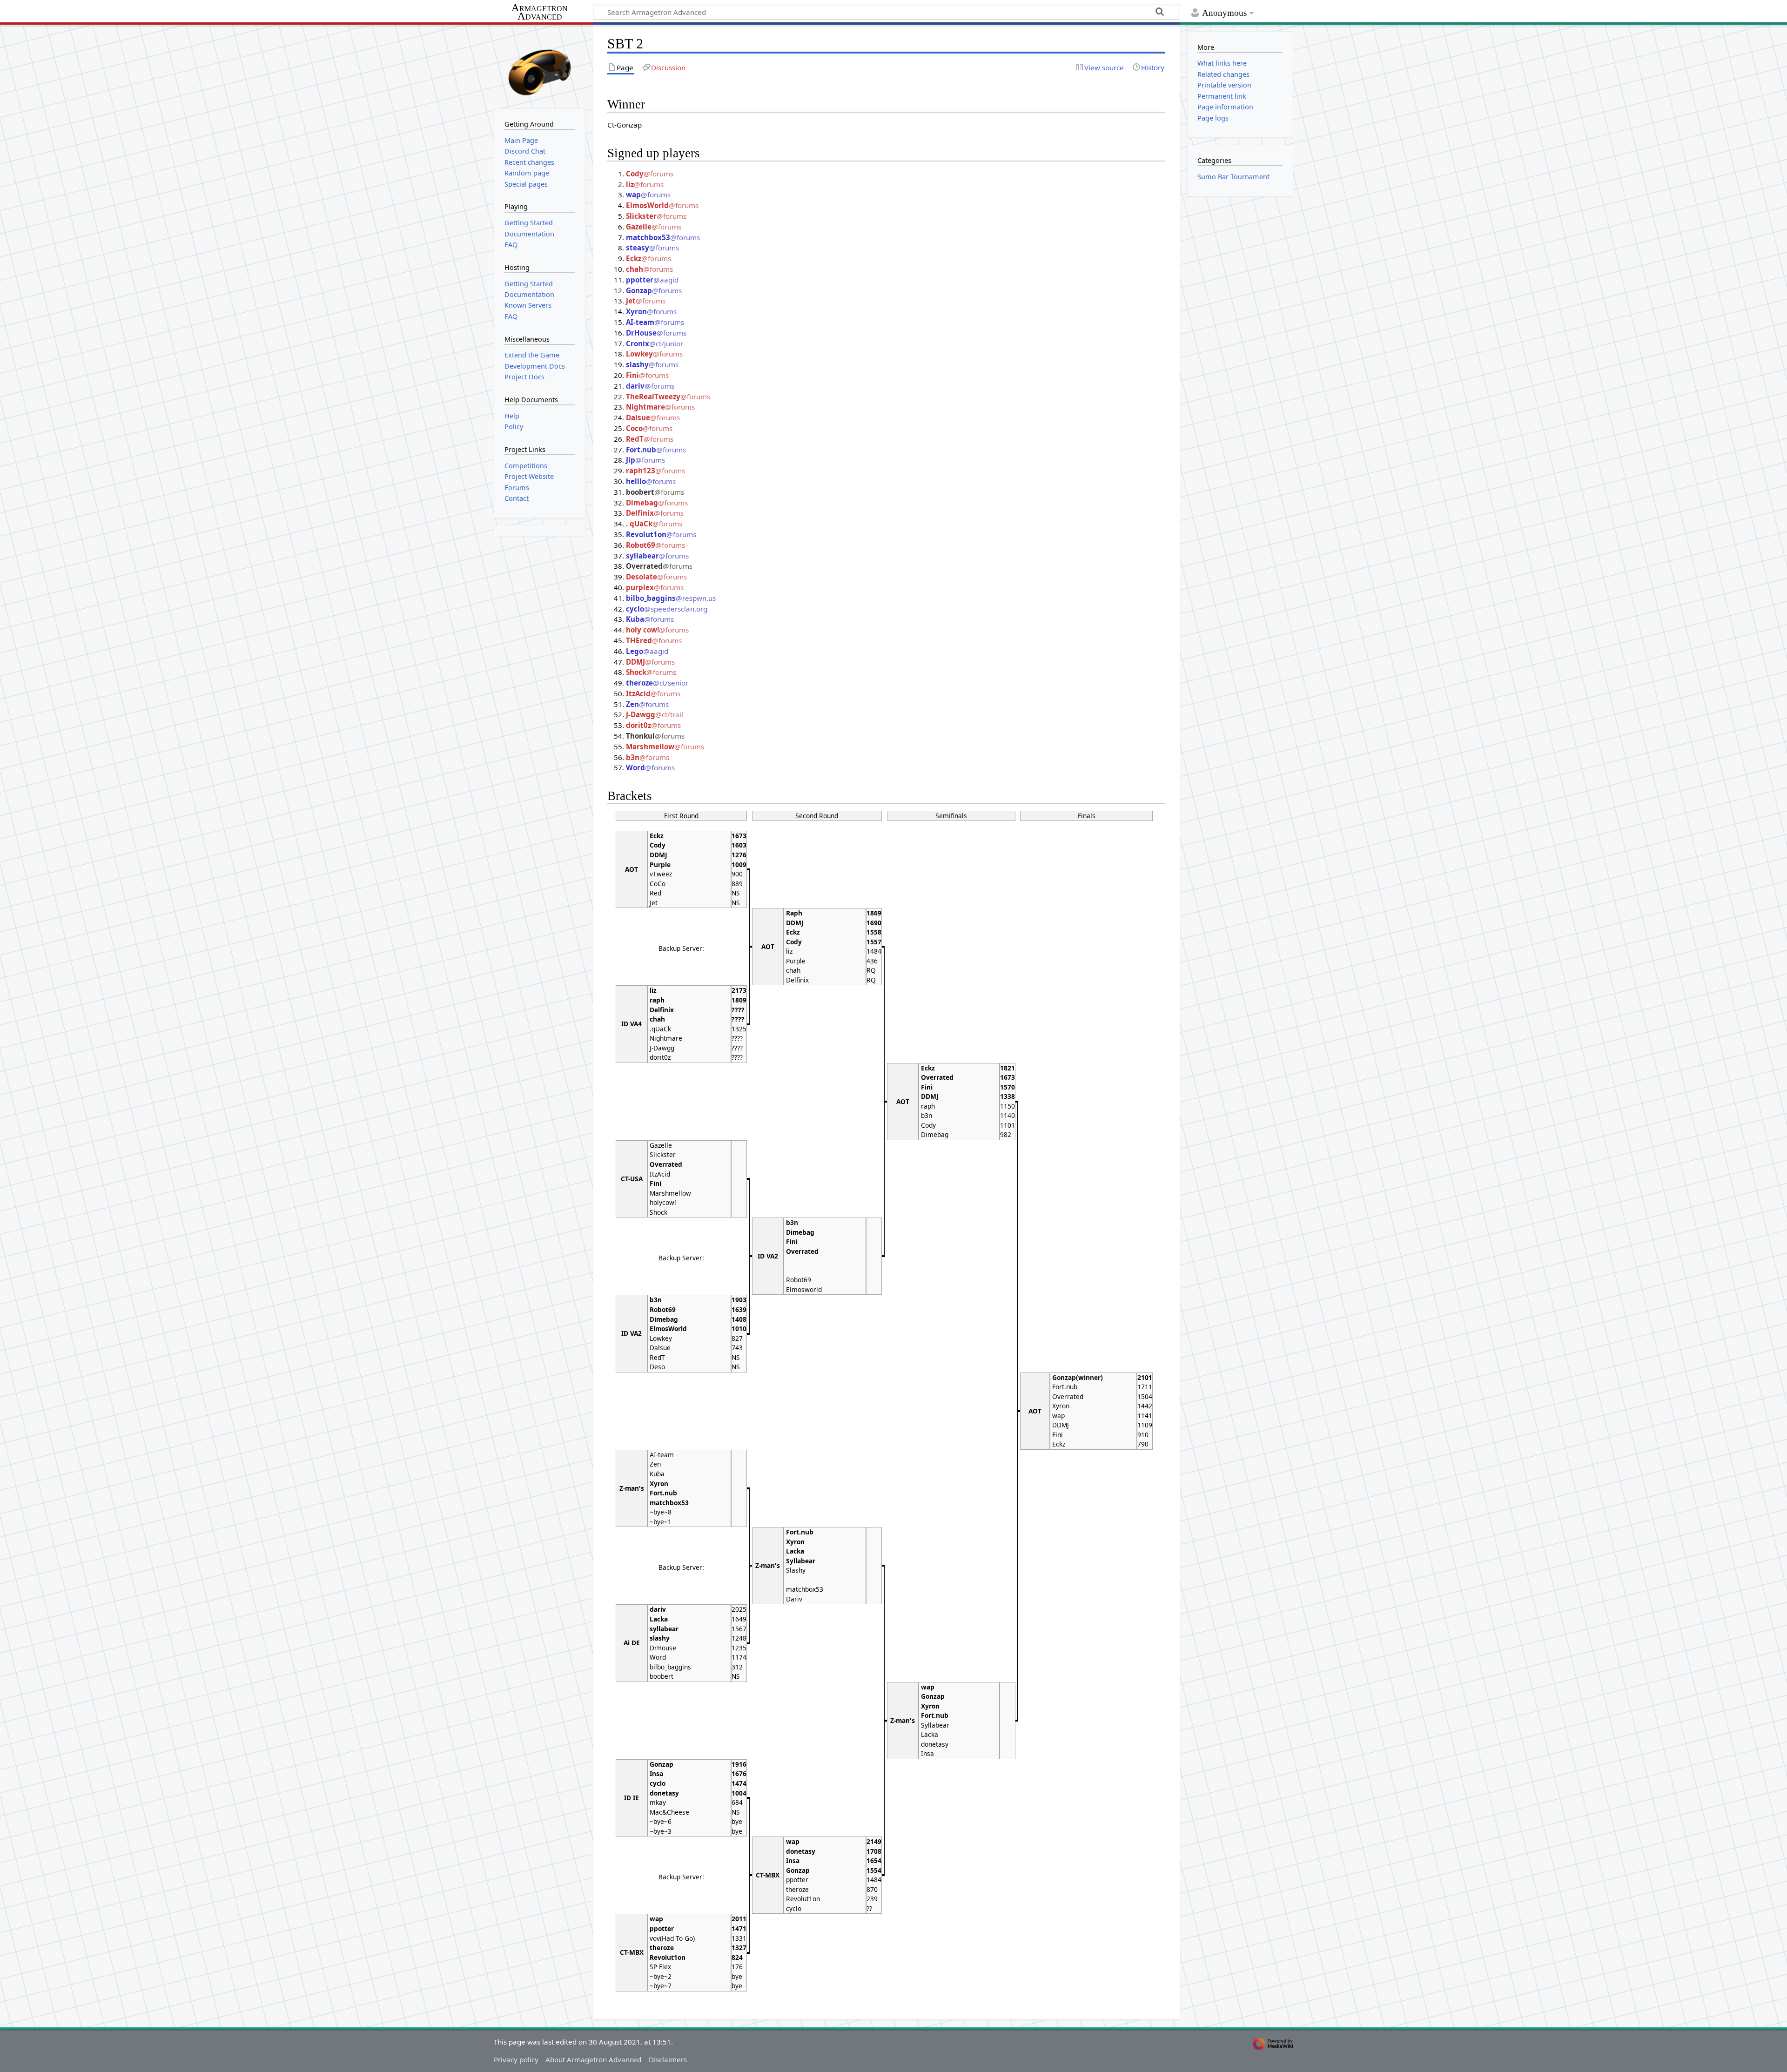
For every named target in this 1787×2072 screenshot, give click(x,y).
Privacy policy (516, 2059)
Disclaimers (668, 2059)
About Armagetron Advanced (593, 2059)
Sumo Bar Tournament (1233, 177)
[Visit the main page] (540, 66)
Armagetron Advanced (540, 12)
